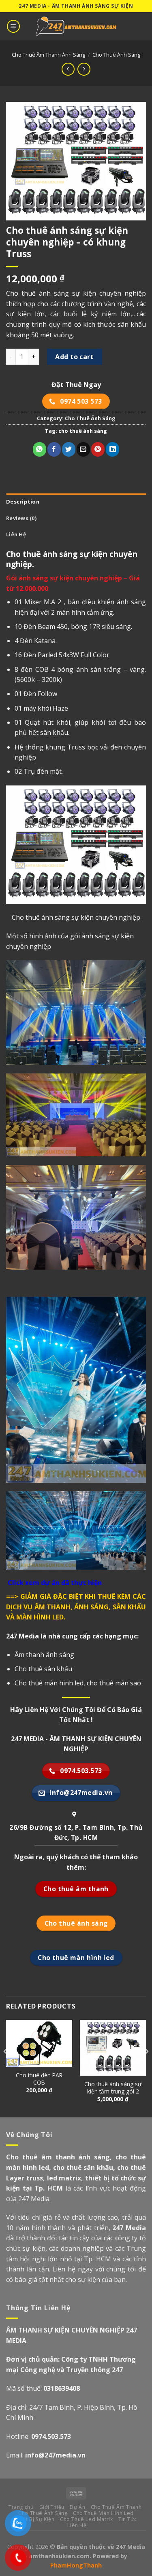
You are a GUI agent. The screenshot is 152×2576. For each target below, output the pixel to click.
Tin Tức (127, 2519)
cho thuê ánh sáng (83, 431)
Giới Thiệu (52, 2507)
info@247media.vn (55, 2455)
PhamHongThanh (76, 2565)
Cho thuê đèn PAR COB (39, 2079)
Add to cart (74, 357)
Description (23, 502)
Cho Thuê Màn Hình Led (103, 2513)
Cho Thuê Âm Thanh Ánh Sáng (48, 55)
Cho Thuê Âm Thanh (116, 2507)
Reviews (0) (21, 518)
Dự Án (77, 2507)
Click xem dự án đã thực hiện (54, 1583)
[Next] (146, 2068)
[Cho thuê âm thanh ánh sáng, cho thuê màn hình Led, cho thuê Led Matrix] (76, 26)
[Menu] (13, 26)
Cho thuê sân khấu (43, 1669)
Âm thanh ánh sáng (44, 1655)
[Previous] (6, 2068)
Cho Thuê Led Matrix (87, 2519)
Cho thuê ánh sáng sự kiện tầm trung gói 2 (113, 2088)
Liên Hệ (16, 534)
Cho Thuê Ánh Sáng (116, 55)
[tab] (76, 502)
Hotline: (39, 2436)
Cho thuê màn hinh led (49, 1683)
